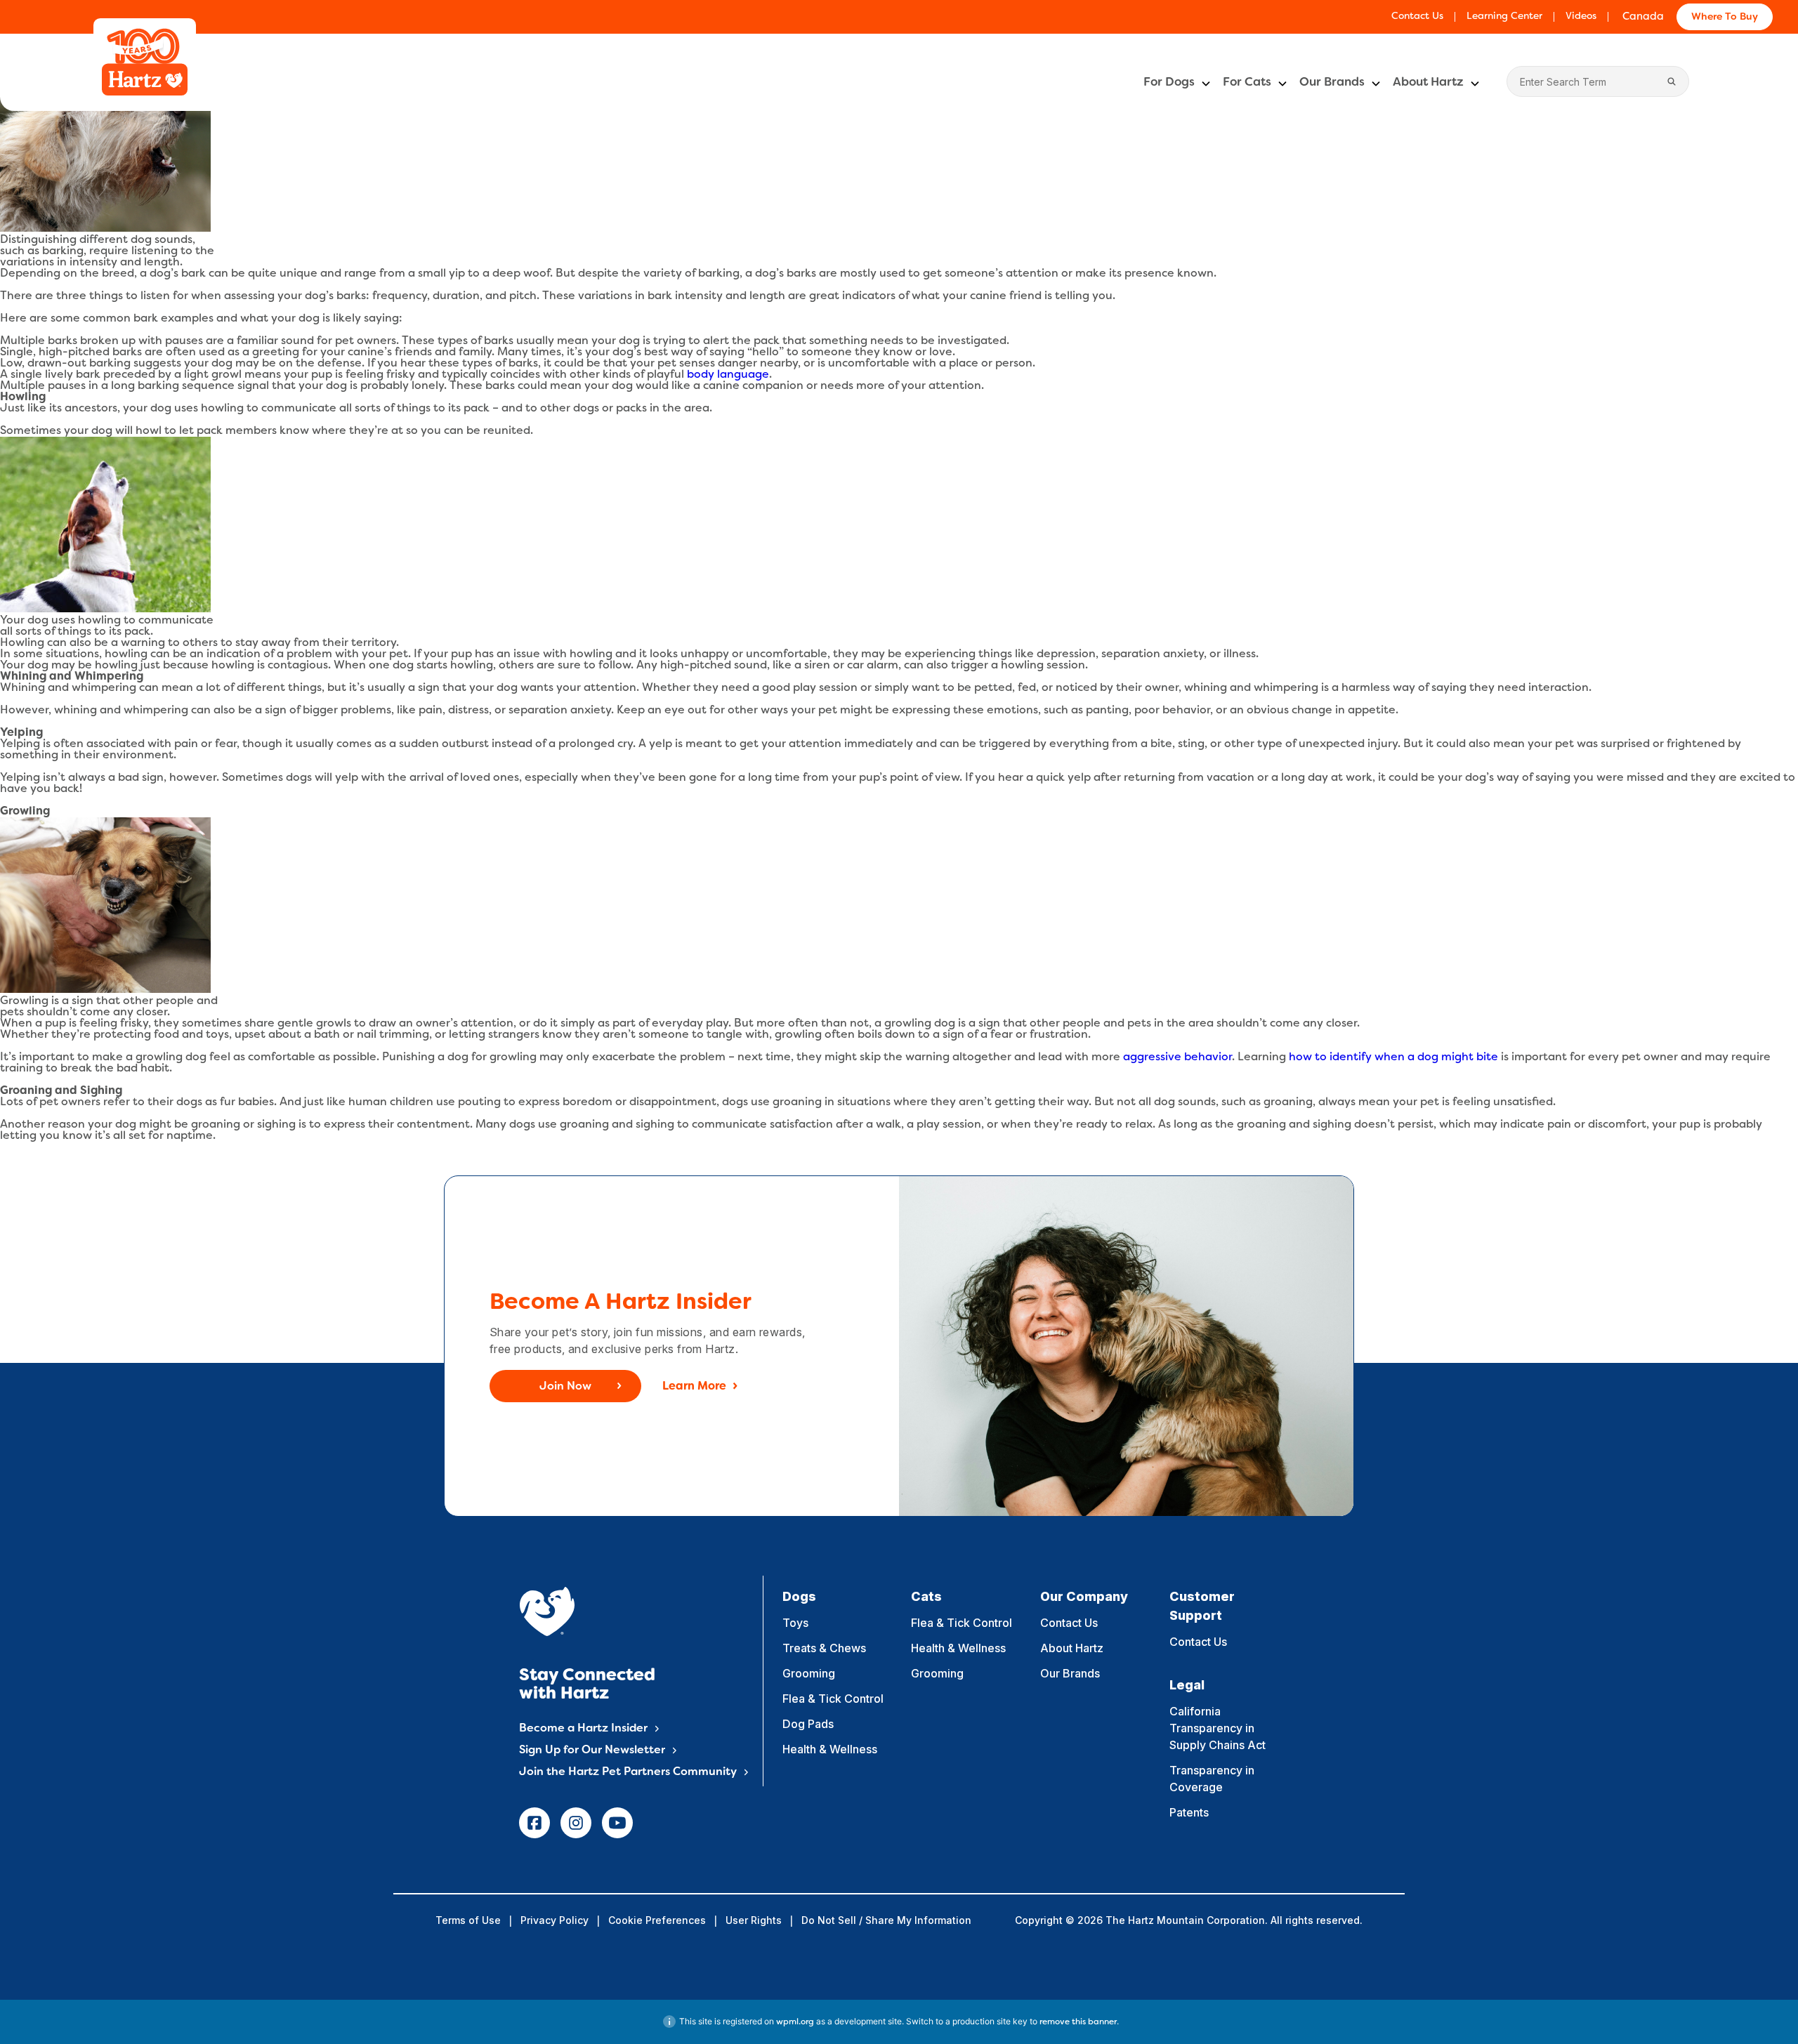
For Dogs (1169, 83)
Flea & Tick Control (833, 1699)
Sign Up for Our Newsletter (592, 1750)
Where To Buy (1725, 17)
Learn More (694, 1387)
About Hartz (1428, 83)
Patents (1189, 1812)
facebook (534, 1823)
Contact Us (1417, 17)
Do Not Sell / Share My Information (886, 1920)
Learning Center (1504, 17)
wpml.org (795, 2022)
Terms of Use (468, 1920)
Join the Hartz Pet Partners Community (628, 1772)
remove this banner (1078, 2022)
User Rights (754, 1920)
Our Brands (1332, 83)
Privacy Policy (555, 1920)
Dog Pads (808, 1724)
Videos (1581, 17)
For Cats (1247, 83)
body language (728, 375)
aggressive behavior (1177, 1057)
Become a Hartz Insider (583, 1729)
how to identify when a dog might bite (1393, 1057)
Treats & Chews (824, 1648)
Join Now (565, 1387)
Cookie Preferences (657, 1920)
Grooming (809, 1673)
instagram (576, 1823)
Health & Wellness (830, 1749)
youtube (617, 1823)
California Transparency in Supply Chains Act (1218, 1728)
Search (1672, 81)
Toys (795, 1623)
